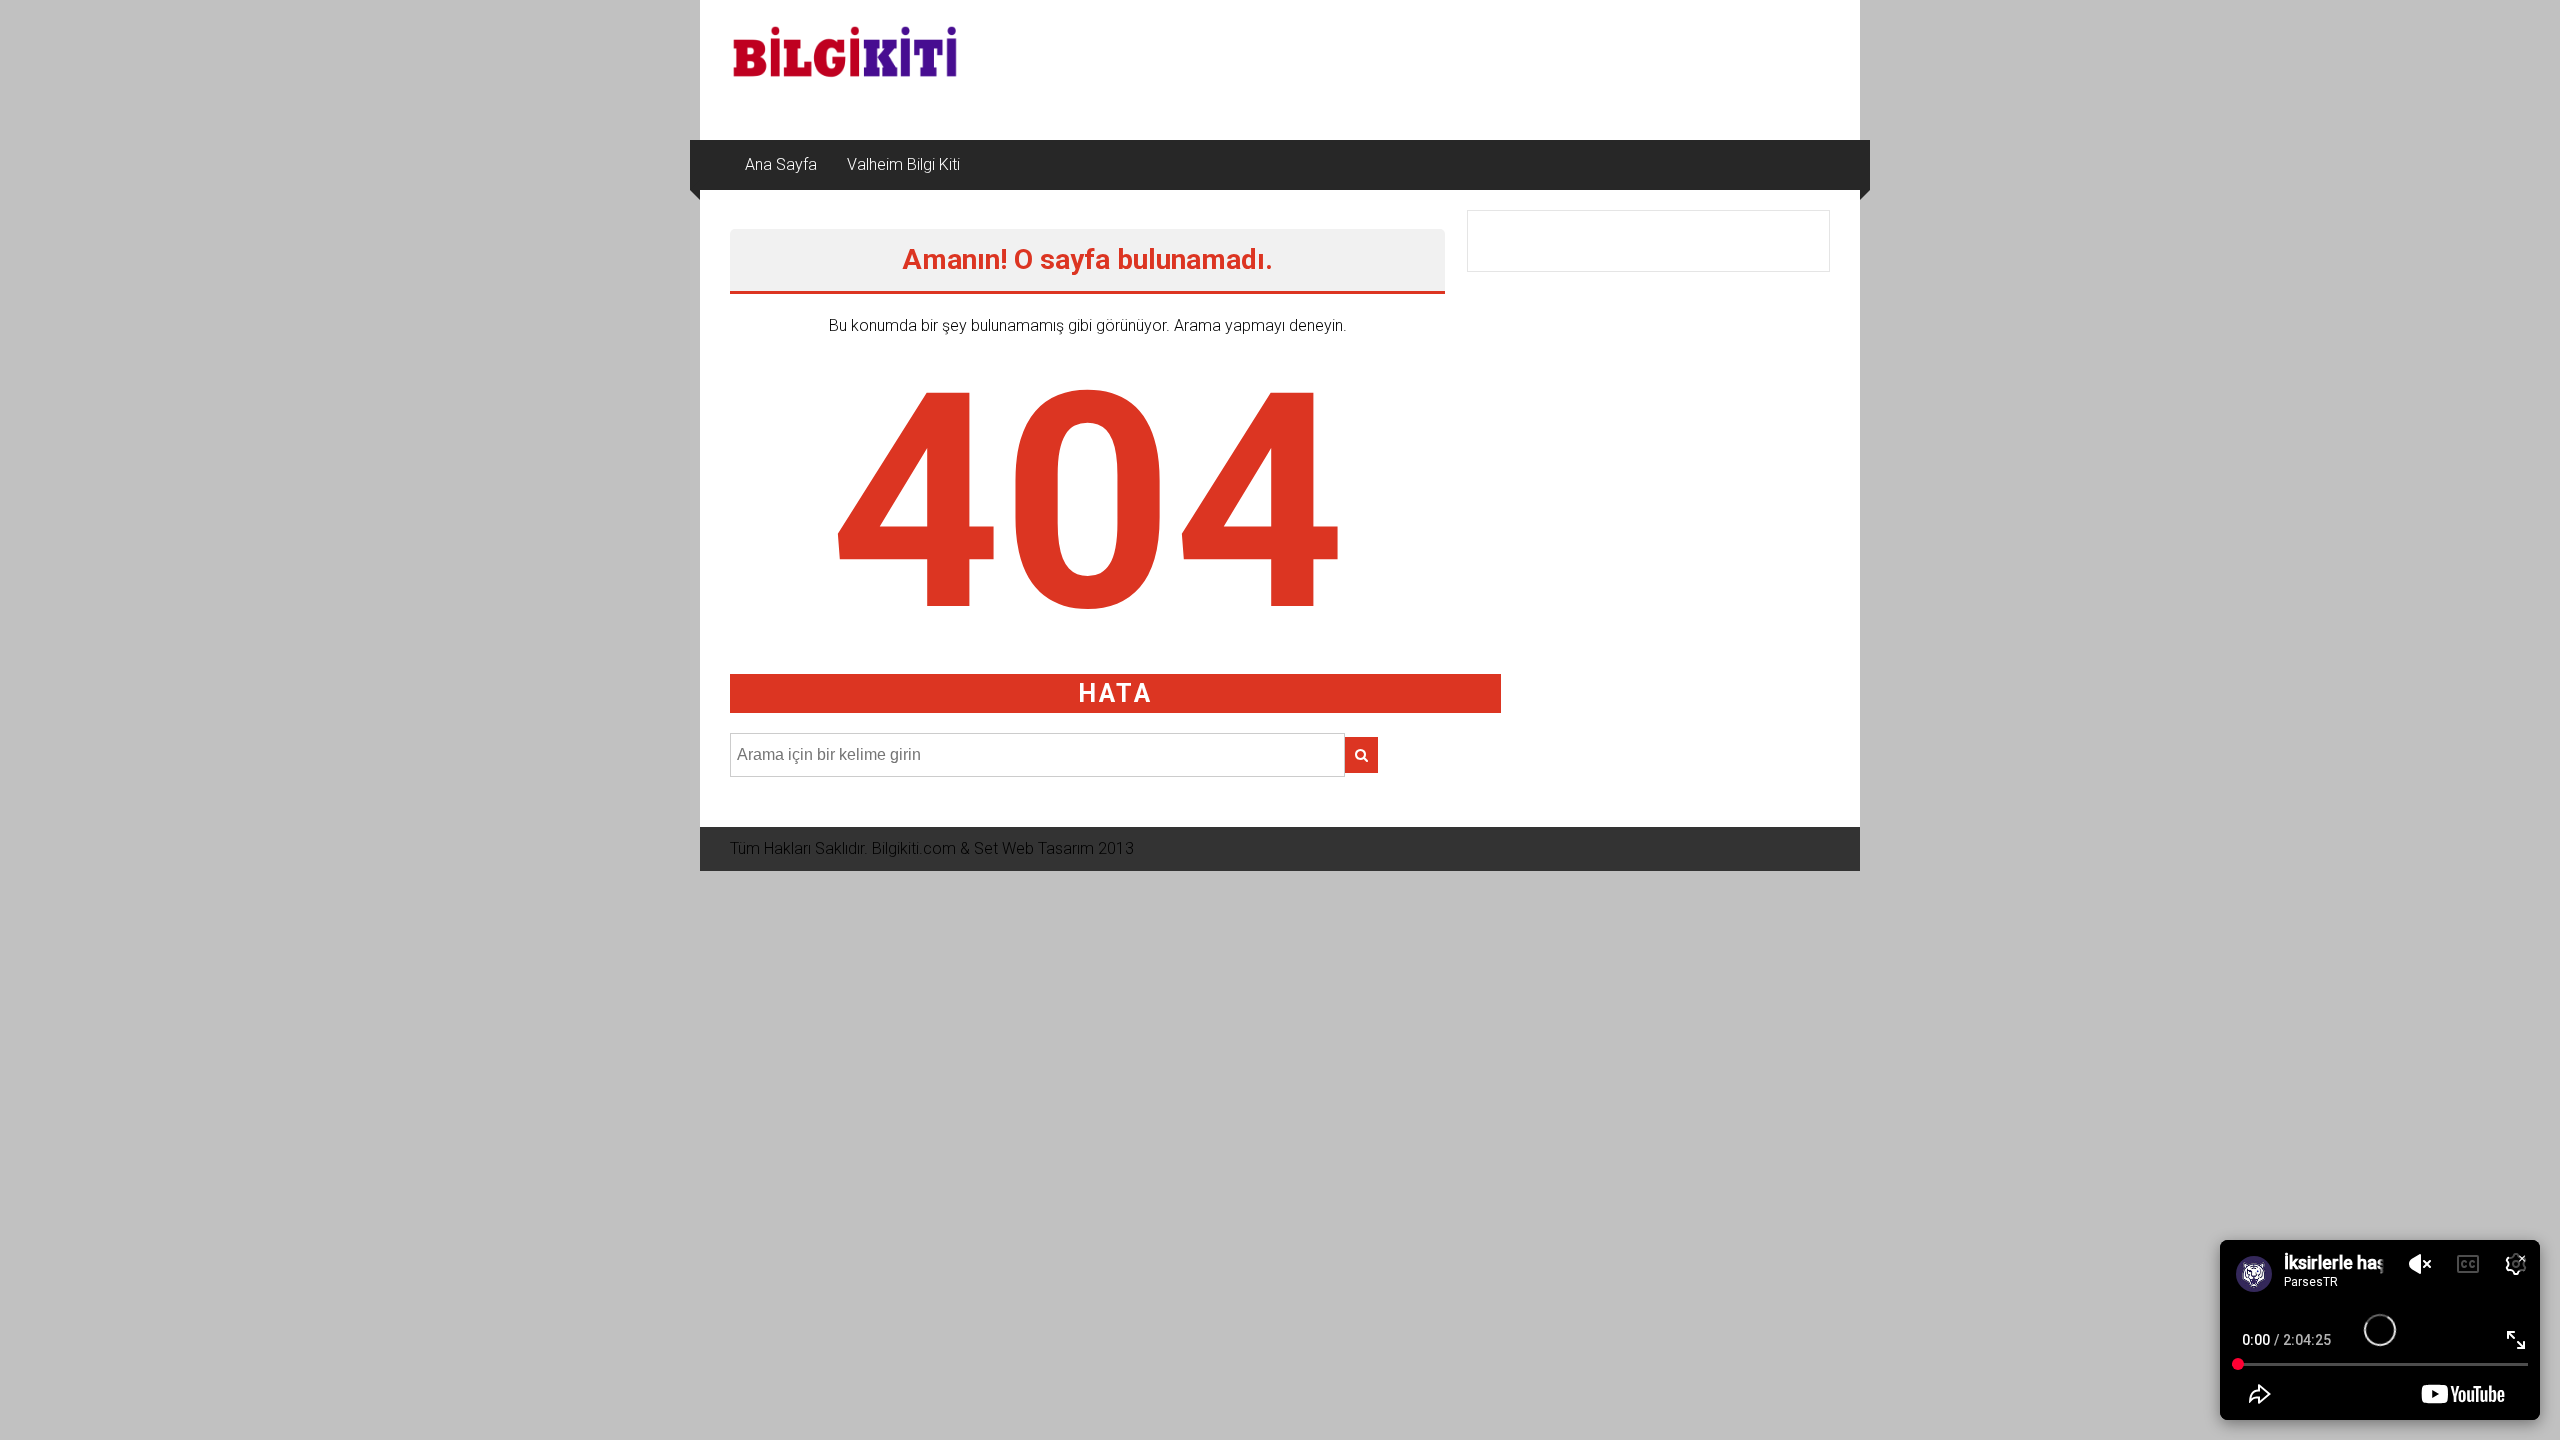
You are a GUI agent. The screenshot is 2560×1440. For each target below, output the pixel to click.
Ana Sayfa (781, 164)
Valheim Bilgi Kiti (903, 164)
